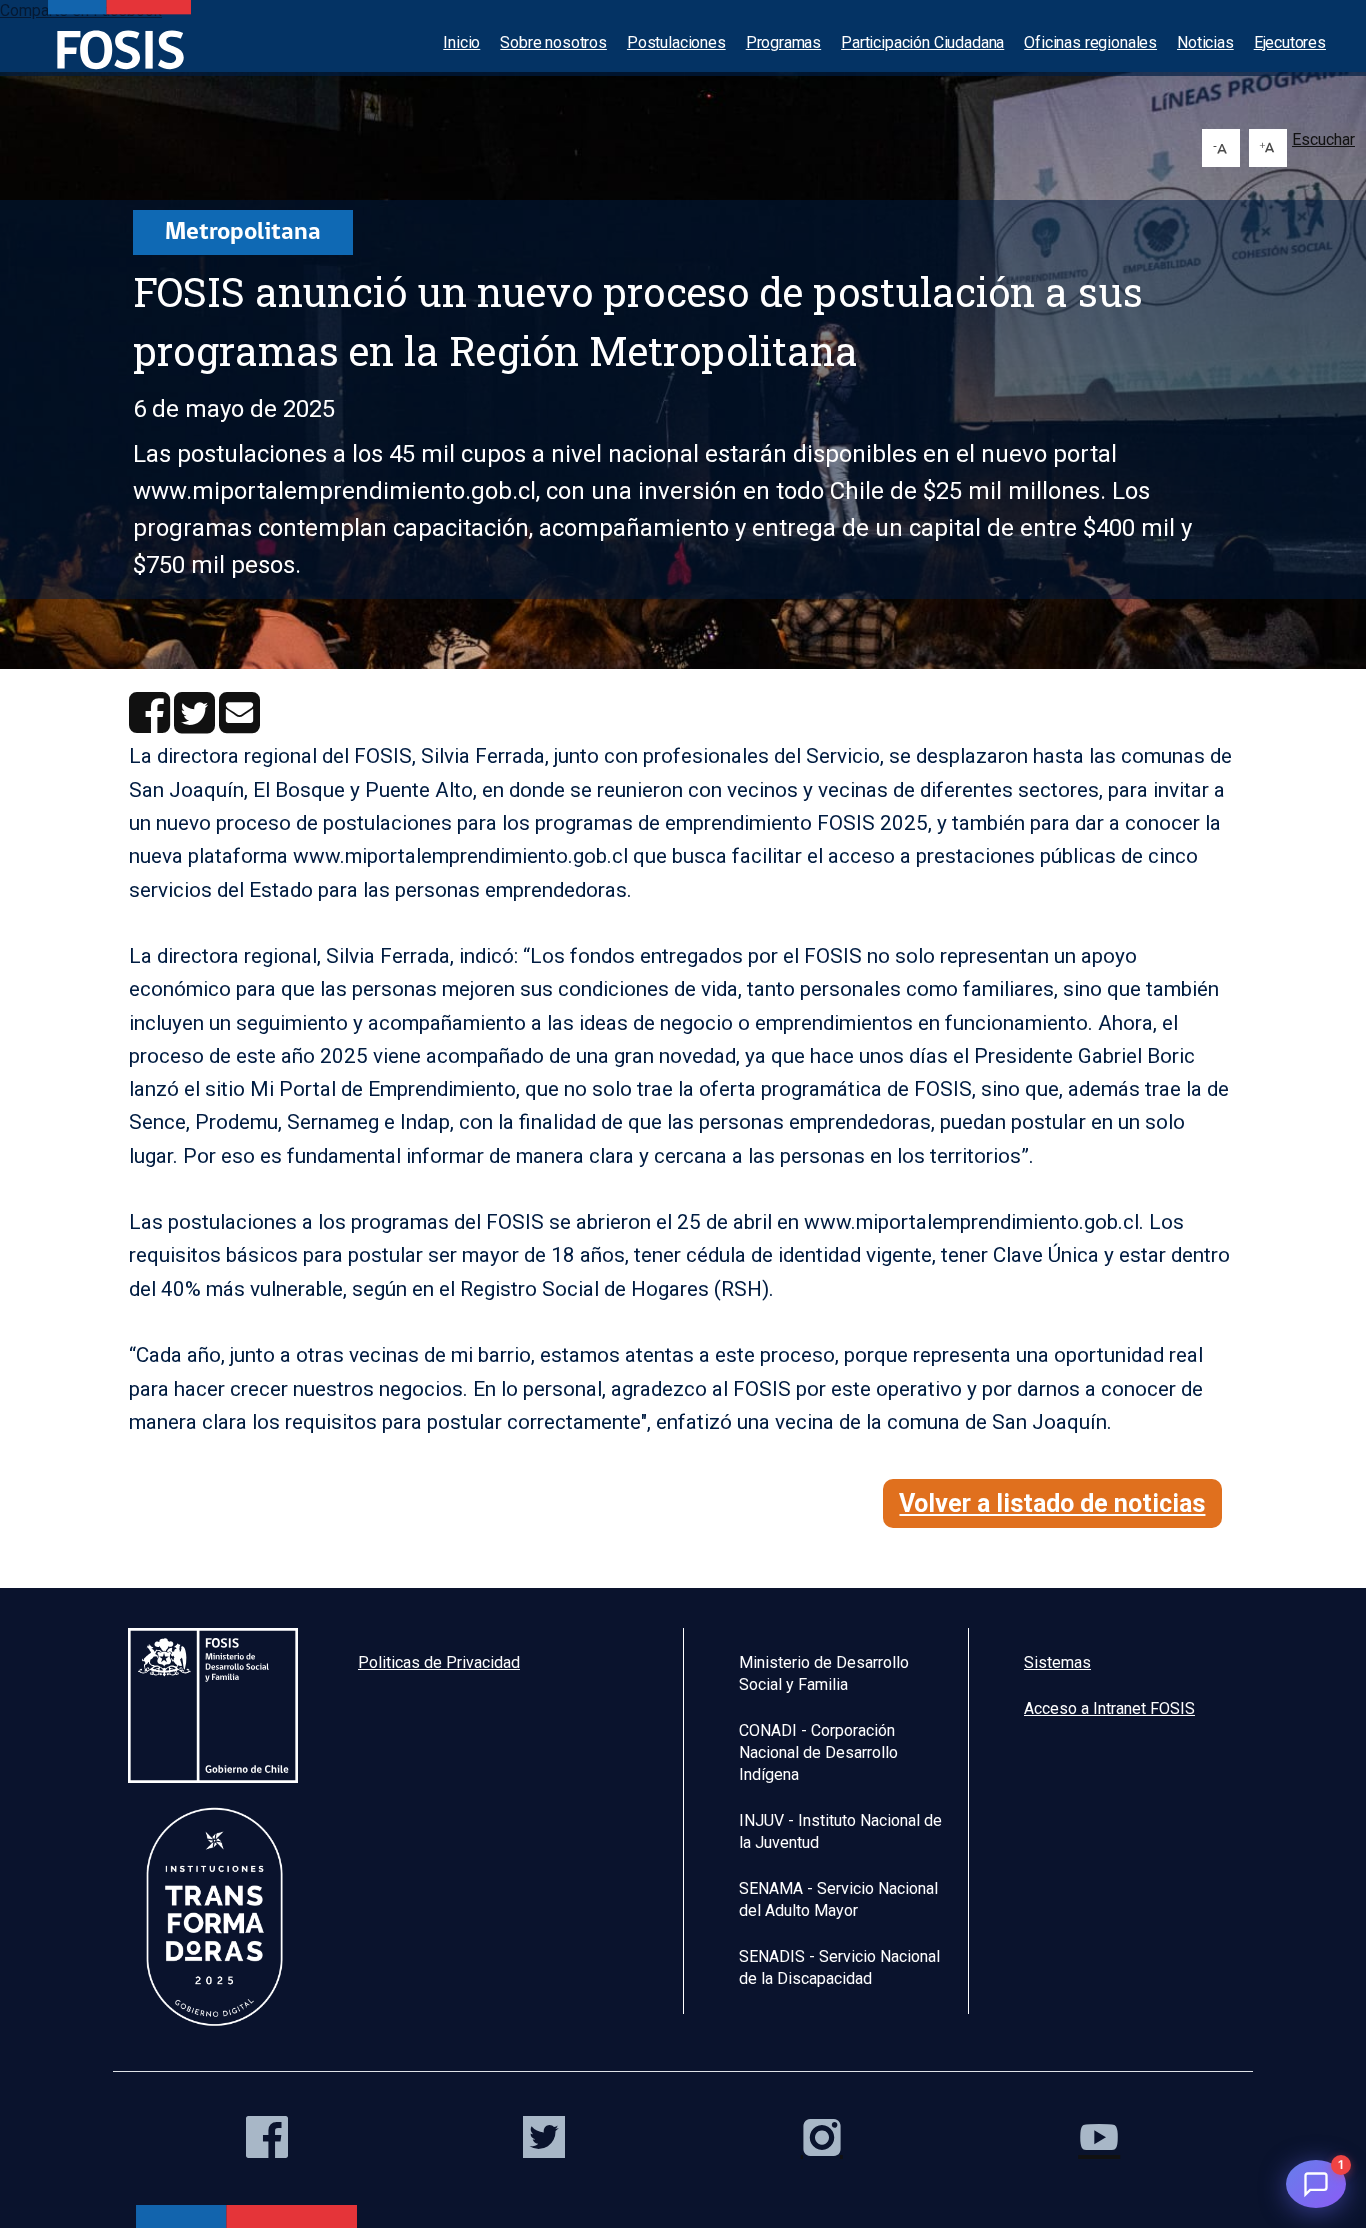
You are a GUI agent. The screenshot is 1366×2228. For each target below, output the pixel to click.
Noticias (1205, 42)
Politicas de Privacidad (439, 1662)
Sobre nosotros (553, 42)
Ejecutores (1290, 42)
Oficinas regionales (1090, 42)
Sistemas (1057, 1662)
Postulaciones (676, 42)
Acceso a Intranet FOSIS (1109, 1708)
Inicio (461, 42)
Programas (783, 42)
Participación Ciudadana (922, 42)
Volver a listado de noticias (1052, 1503)
